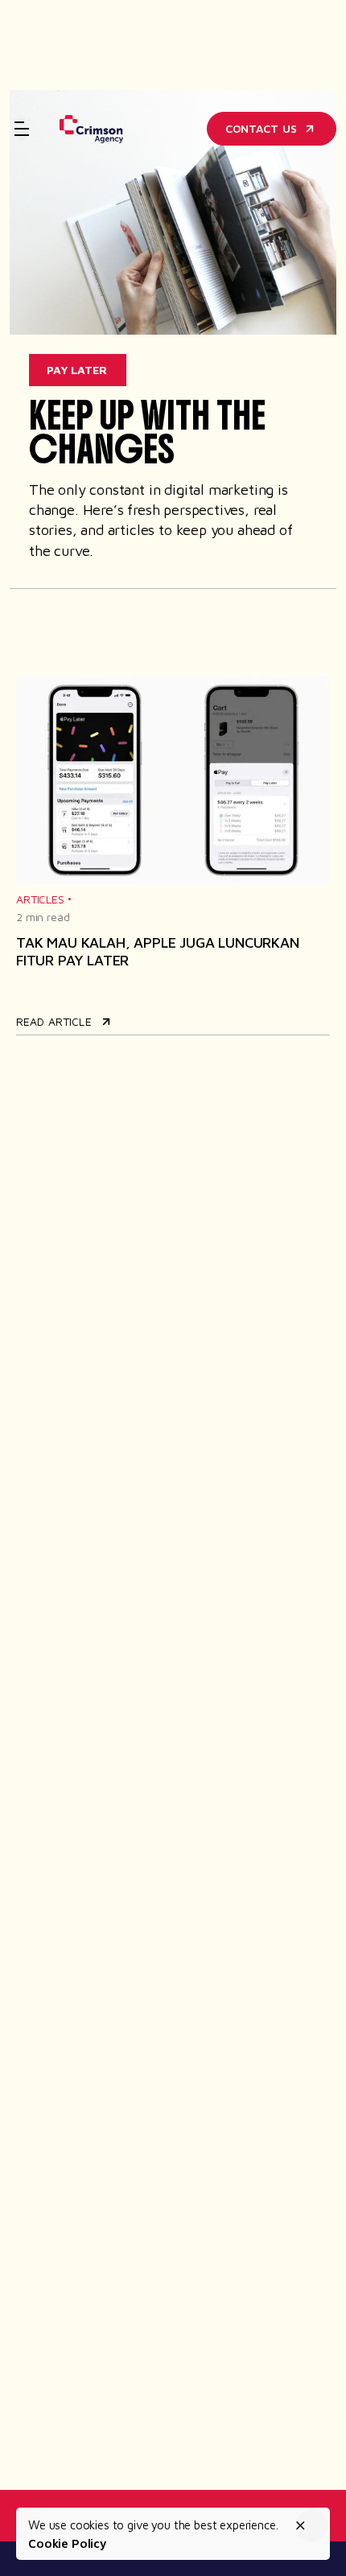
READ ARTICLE (54, 1021)
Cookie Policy (68, 2543)
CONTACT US (261, 128)
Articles (40, 899)
